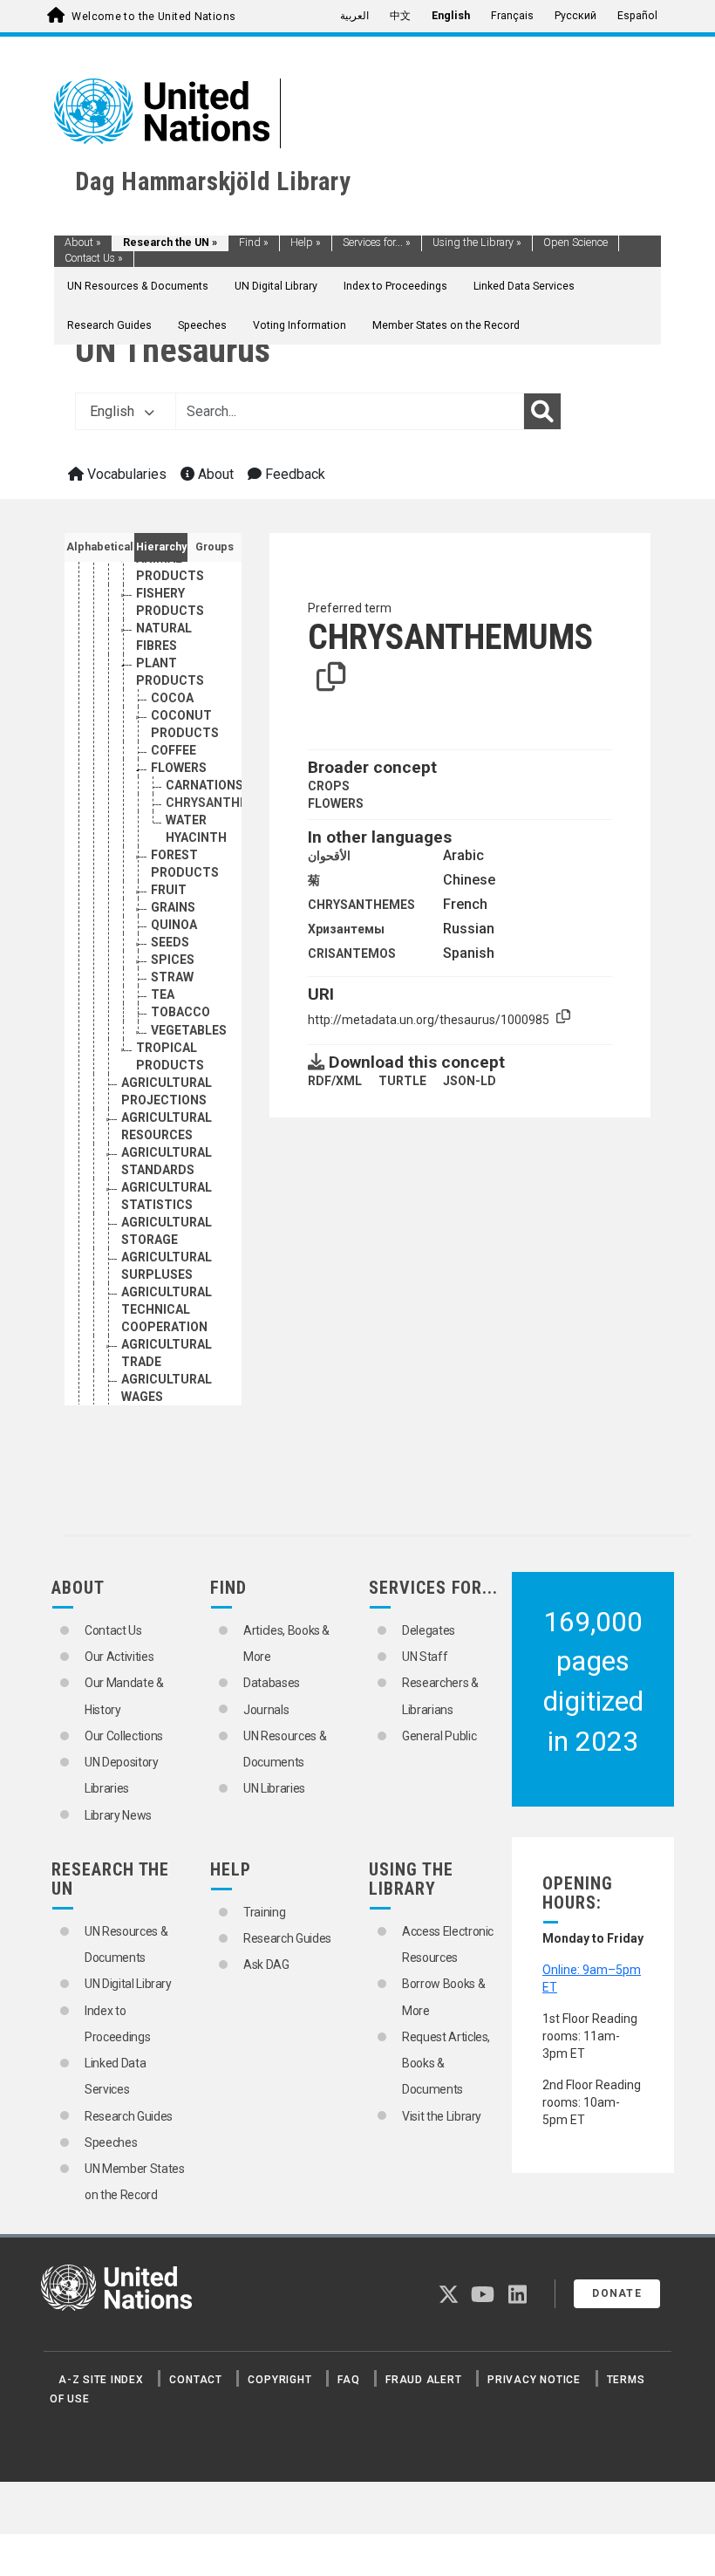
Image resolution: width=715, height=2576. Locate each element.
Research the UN (170, 243)
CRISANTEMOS (352, 953)
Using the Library (477, 243)
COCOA (172, 698)
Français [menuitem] (512, 16)
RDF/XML (335, 1081)
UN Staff (425, 1657)
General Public (439, 1736)
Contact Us (94, 258)
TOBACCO (180, 1012)
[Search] (542, 412)
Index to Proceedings (395, 286)
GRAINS (173, 907)
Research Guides (109, 325)
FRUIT (169, 890)
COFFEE (174, 750)
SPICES (173, 960)
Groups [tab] (214, 547)
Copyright (279, 2380)
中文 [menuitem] (400, 16)
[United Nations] (162, 110)
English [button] (114, 411)
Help (306, 243)
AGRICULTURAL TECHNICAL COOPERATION (167, 1309)
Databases (272, 1683)
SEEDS (170, 942)
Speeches (202, 325)
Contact (195, 2380)
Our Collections (124, 1736)
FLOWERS (179, 768)
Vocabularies (125, 474)
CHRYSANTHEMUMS (226, 803)
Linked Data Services (524, 286)
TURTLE (402, 1081)
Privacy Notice (534, 2380)
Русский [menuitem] (575, 16)
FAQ (348, 2380)
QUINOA (174, 925)
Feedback (293, 474)
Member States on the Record (446, 325)
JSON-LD (470, 1081)
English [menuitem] (451, 16)
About (83, 243)
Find (254, 243)
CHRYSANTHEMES (361, 905)
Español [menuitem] (637, 16)
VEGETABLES (189, 1030)
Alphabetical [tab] (100, 547)
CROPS (329, 786)
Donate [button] (617, 2293)
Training (264, 1912)
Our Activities (119, 1657)
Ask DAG (266, 1964)
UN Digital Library (276, 286)
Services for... (377, 243)
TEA (163, 994)
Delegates (429, 1630)
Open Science (575, 243)
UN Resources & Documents (138, 286)
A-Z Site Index (101, 2380)
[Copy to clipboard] (331, 678)
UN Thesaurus (173, 350)
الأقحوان (329, 856)
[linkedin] (518, 2298)
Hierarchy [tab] (161, 547)
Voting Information (300, 325)
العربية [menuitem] (354, 16)
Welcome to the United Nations (153, 17)
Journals (266, 1710)
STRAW (172, 977)
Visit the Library (442, 2116)
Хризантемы (346, 929)
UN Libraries (274, 1788)
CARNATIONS (204, 785)
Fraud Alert (423, 2380)
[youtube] (483, 2298)
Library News (118, 1815)
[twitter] (449, 2298)
